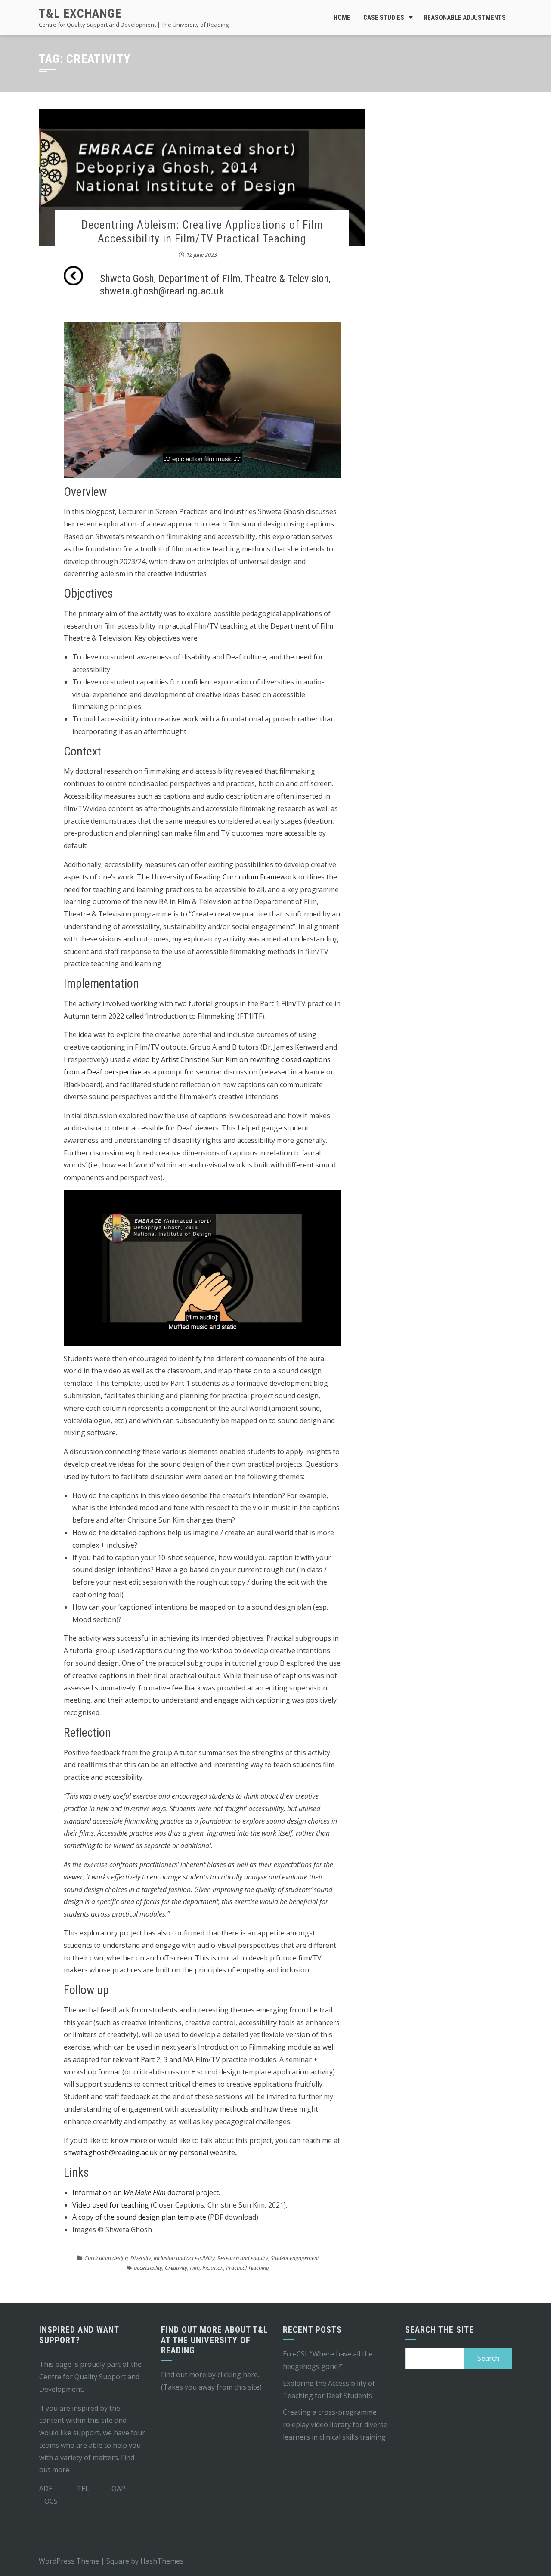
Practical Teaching (248, 2268)
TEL (83, 2489)
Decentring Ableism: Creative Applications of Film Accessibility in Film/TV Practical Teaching (202, 231)
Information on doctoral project (145, 2192)
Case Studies (384, 18)
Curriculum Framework (260, 877)
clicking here (238, 2375)
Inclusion (213, 2268)
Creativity (176, 2268)
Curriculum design (106, 2258)
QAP (118, 2489)
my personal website (202, 2152)
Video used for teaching (111, 2205)
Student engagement (295, 2258)
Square (118, 2561)
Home (342, 18)
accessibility (148, 2268)
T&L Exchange (80, 14)
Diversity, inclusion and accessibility (173, 2258)
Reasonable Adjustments (465, 18)
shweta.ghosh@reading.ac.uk (111, 2152)
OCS (51, 2501)
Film (195, 2268)
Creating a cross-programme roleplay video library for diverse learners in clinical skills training (335, 2424)
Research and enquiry (243, 2258)
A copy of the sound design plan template (139, 2217)
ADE (46, 2489)
